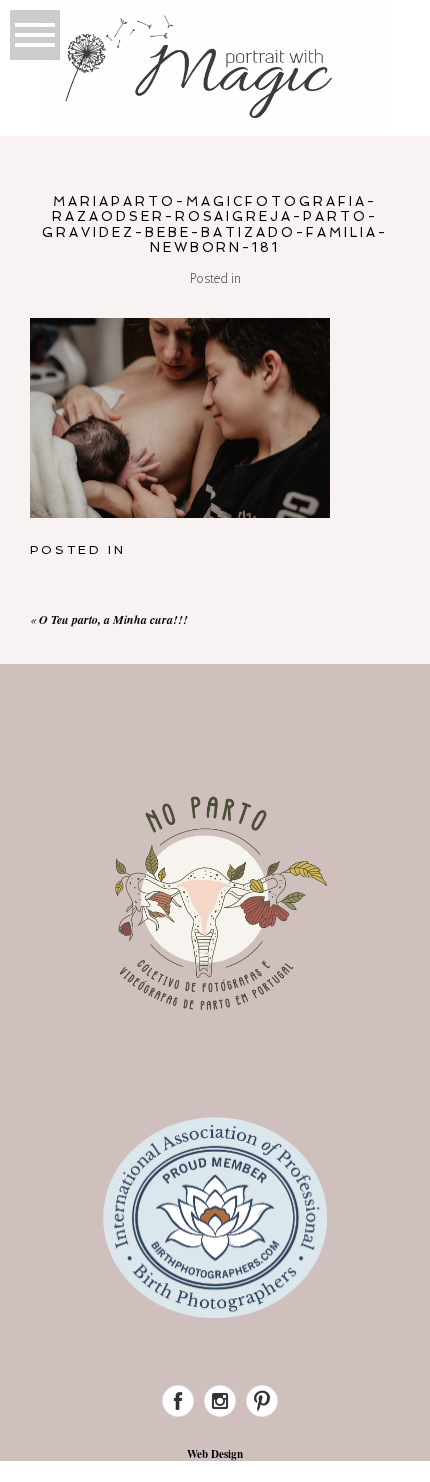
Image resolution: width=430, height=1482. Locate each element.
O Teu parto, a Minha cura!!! (113, 619)
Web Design (215, 1454)
